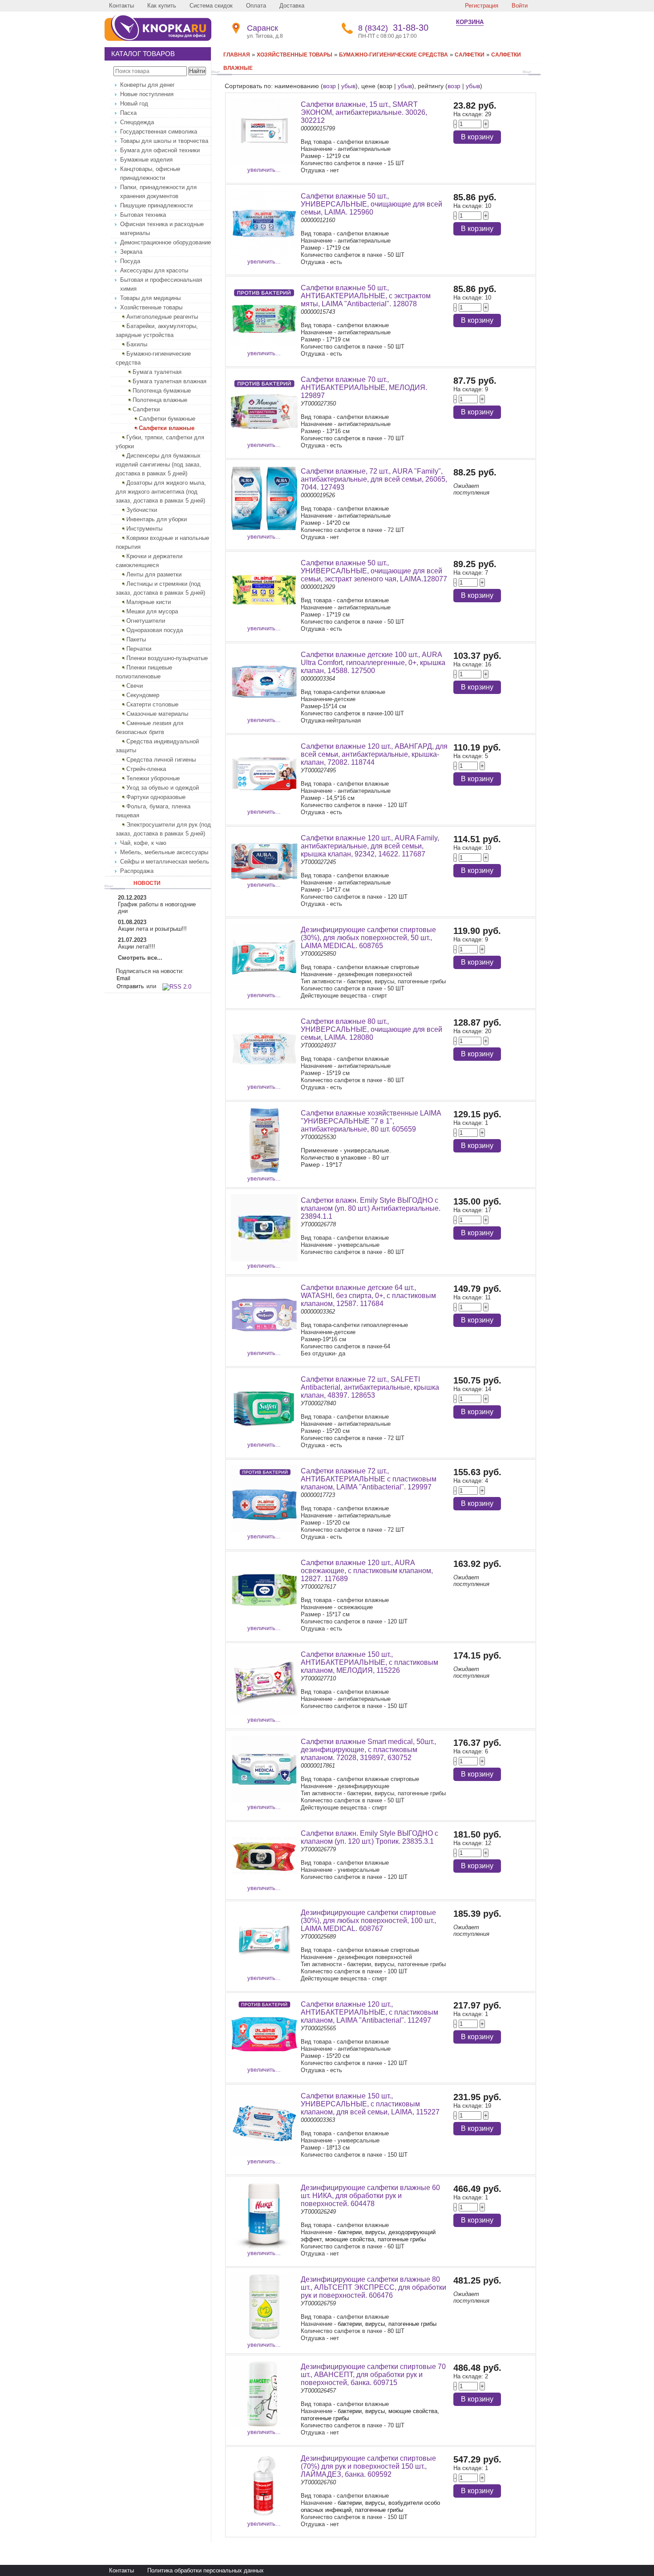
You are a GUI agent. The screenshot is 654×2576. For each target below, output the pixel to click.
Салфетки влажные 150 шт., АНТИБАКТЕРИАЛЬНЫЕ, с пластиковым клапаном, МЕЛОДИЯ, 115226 (369, 1662)
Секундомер (143, 695)
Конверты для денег (147, 85)
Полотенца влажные (160, 400)
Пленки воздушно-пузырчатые (167, 658)
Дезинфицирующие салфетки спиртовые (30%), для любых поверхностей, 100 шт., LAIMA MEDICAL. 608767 (368, 1921)
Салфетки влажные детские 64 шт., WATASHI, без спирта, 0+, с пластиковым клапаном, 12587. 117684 (368, 1296)
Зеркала (131, 252)
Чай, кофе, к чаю (143, 843)
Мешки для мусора (152, 611)
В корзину (477, 137)
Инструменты (144, 529)
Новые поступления (147, 94)
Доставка (292, 6)
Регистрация (482, 6)
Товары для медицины (150, 298)
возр (329, 86)
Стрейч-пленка (146, 769)
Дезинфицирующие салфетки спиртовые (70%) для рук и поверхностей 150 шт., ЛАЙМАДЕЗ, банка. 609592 (368, 2466)
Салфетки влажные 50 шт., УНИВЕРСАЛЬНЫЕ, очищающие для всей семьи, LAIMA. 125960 (371, 204)
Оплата (256, 6)
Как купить (162, 6)
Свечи (135, 686)
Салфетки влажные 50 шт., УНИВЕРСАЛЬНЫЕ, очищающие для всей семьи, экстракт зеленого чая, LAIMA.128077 (374, 571)
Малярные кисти (149, 602)
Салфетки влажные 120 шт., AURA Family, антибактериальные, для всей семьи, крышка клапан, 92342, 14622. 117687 (370, 846)
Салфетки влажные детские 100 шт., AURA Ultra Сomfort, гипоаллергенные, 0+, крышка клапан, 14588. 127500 (373, 663)
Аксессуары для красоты (154, 270)
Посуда (130, 261)
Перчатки (139, 649)
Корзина (470, 22)
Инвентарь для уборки (157, 519)
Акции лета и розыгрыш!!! (152, 929)
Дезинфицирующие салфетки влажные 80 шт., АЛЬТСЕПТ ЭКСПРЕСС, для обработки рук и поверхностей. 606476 (373, 2287)
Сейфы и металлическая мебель (165, 862)
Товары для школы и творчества (164, 141)
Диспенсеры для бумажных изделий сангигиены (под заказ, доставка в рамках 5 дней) (158, 464)
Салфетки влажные (167, 428)
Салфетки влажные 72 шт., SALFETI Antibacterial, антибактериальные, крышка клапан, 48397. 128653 (370, 1387)
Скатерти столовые (152, 704)
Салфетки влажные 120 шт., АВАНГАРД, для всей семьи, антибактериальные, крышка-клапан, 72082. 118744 (374, 754)
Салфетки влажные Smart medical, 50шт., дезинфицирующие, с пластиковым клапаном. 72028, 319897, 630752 (368, 1750)
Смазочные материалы (157, 714)
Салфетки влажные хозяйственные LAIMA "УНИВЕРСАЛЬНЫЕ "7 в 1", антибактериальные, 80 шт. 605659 (371, 1121)
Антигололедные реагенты (162, 317)
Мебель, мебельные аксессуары (164, 852)
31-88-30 (393, 28)
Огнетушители (146, 621)
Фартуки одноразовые (156, 797)
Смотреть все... (140, 958)
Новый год (134, 103)
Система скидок (211, 6)
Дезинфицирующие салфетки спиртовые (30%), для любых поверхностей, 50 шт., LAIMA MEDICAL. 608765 (368, 938)
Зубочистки (142, 510)
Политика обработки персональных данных (206, 2570)
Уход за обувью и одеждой (163, 788)
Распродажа (137, 871)
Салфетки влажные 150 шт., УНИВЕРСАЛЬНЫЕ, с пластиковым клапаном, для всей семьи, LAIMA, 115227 (370, 2104)
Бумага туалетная (157, 372)
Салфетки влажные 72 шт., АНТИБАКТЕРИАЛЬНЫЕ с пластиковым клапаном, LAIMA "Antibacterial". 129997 (369, 1479)
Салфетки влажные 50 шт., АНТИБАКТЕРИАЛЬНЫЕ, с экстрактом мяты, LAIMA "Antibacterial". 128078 (366, 296)
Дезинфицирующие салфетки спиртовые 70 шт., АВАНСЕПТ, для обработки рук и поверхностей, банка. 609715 (373, 2375)
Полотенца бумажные (162, 391)
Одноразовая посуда (155, 630)
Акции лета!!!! (137, 947)
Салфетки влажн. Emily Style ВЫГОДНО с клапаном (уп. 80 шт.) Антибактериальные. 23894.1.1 (371, 1208)
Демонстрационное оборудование (166, 242)
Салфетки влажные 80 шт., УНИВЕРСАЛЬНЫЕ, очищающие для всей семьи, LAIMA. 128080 (371, 1029)
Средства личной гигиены (161, 760)
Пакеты (136, 639)
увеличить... (264, 170)
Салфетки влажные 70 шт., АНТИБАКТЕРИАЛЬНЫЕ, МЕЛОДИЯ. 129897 (364, 387)
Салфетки (146, 409)
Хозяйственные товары (151, 307)
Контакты (121, 6)
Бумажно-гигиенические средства (394, 55)
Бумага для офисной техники (160, 150)
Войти (520, 6)
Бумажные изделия (146, 160)
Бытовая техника (143, 215)
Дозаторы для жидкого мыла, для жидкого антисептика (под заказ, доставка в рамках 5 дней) (161, 492)
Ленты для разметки (154, 574)
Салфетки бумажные (167, 419)
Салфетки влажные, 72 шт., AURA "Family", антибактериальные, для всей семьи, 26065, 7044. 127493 (374, 479)
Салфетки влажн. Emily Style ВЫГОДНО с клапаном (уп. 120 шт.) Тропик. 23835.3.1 (369, 1837)
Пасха (128, 113)
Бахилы (137, 344)
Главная (237, 55)
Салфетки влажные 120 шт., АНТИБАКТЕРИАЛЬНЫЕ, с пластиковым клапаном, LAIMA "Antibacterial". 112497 (369, 2012)
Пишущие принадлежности (156, 205)
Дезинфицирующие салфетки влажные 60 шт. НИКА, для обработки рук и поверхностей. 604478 (370, 2196)
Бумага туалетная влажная (170, 381)
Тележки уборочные (153, 778)
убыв (348, 86)
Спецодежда (137, 122)
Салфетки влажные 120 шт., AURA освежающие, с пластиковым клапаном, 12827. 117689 (367, 1571)
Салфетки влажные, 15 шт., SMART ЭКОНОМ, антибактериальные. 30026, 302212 (364, 112)
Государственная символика (159, 132)
